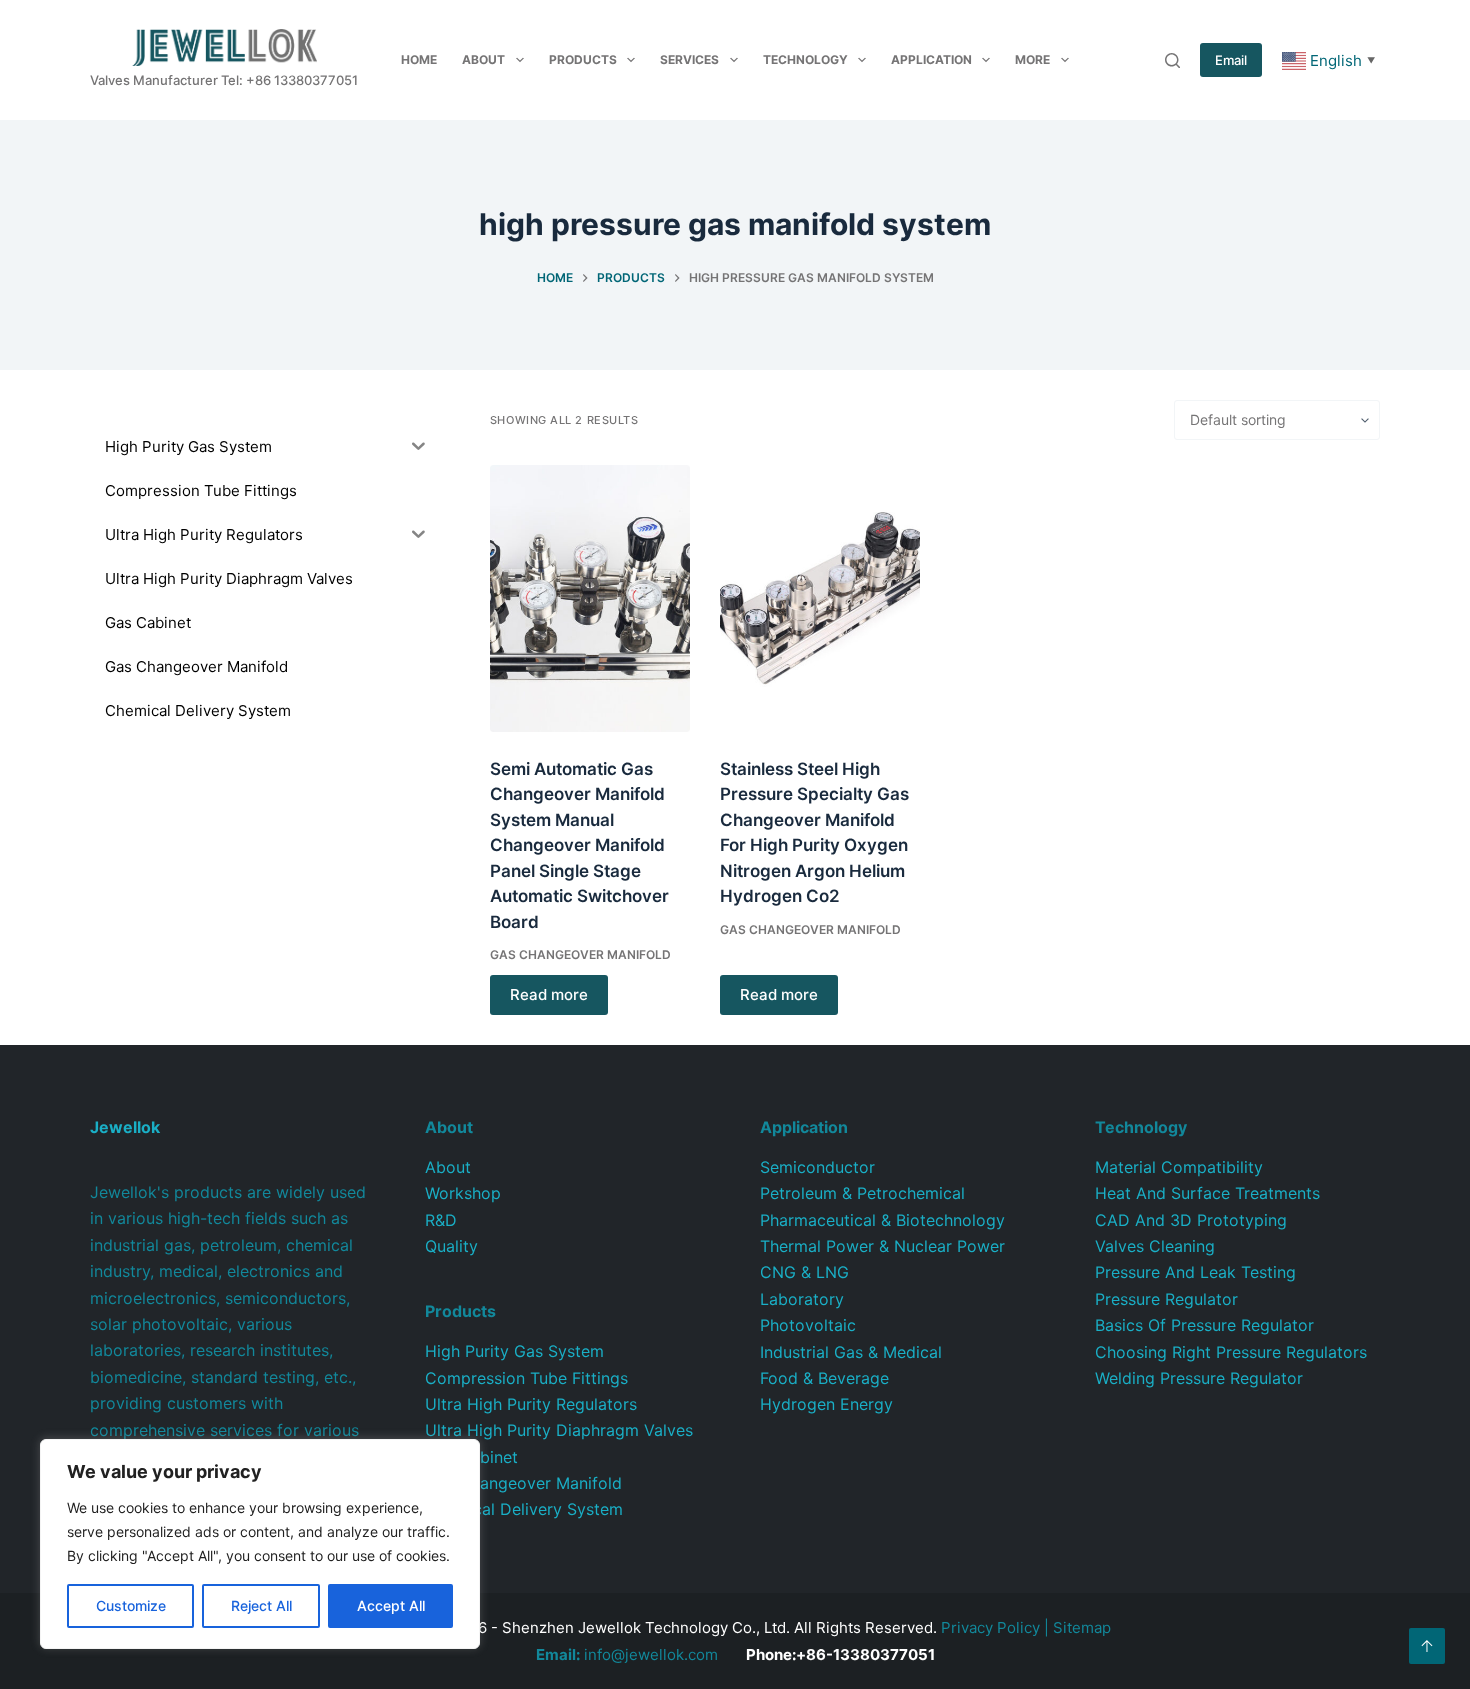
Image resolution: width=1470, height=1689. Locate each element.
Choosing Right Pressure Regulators (1231, 1352)
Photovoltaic (808, 1325)
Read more (549, 994)
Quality (451, 1246)
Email (1231, 60)
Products (583, 59)
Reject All (261, 1605)
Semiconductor (817, 1167)
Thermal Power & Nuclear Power (882, 1246)
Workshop (463, 1193)
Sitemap (1082, 1627)
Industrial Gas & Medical (851, 1352)
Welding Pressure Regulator (1199, 1378)
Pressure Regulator (1166, 1299)
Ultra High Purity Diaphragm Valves (559, 1430)
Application (931, 59)
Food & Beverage (824, 1378)
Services (689, 59)
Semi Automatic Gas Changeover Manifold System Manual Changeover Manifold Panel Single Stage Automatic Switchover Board (579, 845)
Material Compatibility (1179, 1167)
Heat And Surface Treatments (1207, 1193)
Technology (805, 59)
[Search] (1172, 60)
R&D (441, 1220)
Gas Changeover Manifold (580, 954)
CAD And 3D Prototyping (1191, 1220)
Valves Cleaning (1155, 1246)
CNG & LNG (804, 1272)
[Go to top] (1427, 1646)
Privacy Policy (990, 1627)
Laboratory (802, 1299)
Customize (131, 1605)
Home (419, 59)
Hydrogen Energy (826, 1404)
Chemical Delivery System (524, 1509)
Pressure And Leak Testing (1195, 1272)
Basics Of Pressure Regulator (1204, 1325)
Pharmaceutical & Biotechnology (882, 1220)
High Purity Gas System (514, 1351)
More (1032, 59)
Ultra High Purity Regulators (531, 1404)
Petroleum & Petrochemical (862, 1193)
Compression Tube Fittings (526, 1378)
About (483, 59)
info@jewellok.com (627, 1654)
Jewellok (125, 1127)
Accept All (391, 1605)
